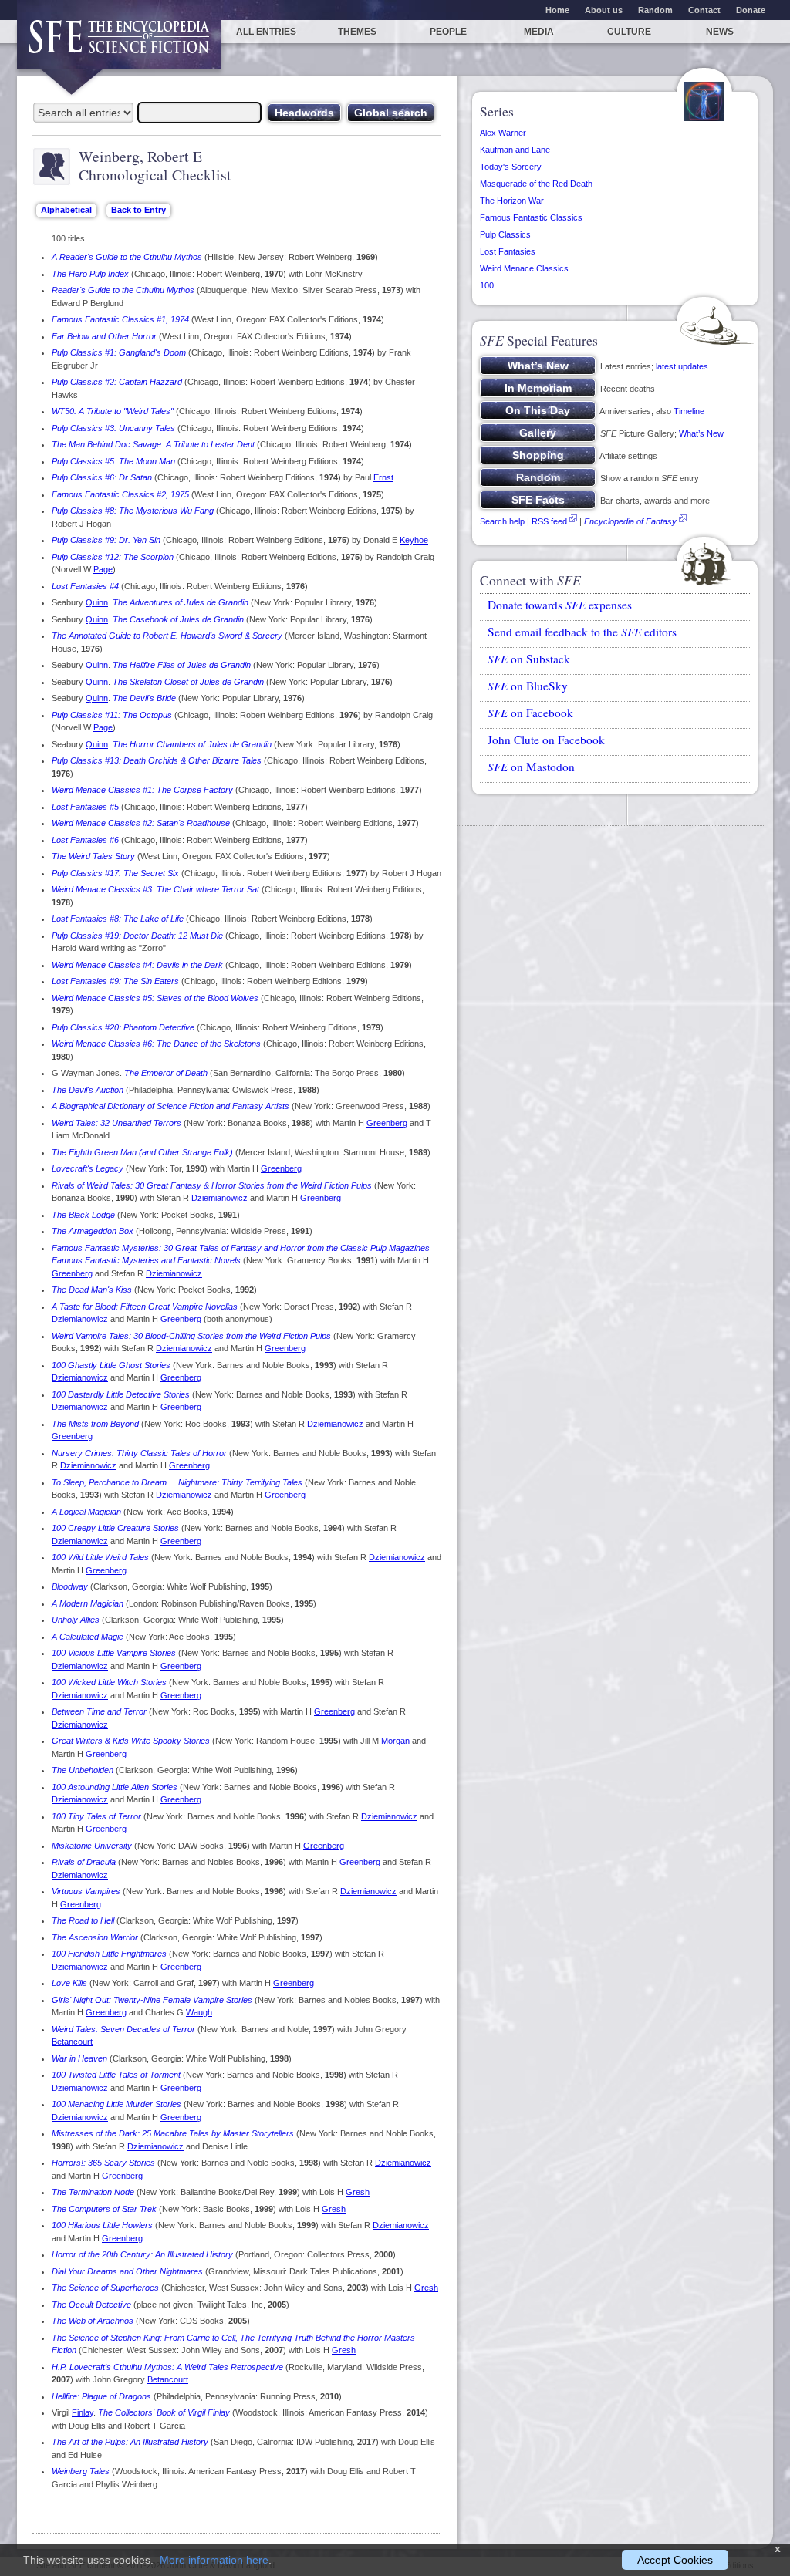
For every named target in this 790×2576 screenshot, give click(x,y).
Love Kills (69, 1983)
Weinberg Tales (81, 2471)
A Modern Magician (88, 1603)
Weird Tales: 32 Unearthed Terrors (116, 1123)
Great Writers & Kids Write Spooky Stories (131, 1741)
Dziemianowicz (219, 1198)
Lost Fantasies (508, 251)
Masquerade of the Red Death (536, 184)
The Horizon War (512, 201)
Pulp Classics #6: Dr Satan (102, 477)
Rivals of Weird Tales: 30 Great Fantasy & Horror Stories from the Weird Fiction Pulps (212, 1185)
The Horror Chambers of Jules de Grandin (192, 744)
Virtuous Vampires (86, 1891)
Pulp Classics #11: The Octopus (112, 715)
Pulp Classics (505, 234)
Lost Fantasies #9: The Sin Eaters (115, 981)
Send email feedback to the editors (582, 632)
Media (539, 32)
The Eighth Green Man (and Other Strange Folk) (142, 1152)
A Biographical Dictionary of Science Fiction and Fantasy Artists (170, 1106)
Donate (751, 10)
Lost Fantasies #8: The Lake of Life (118, 919)
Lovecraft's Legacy (88, 1168)
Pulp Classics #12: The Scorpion (113, 557)
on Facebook (530, 713)
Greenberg (387, 1123)
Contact (704, 10)
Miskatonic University (92, 1846)
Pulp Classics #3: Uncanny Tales (113, 428)
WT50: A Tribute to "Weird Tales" (113, 411)
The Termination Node (93, 2192)
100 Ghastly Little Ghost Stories (111, 1365)
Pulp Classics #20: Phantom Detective (123, 1027)
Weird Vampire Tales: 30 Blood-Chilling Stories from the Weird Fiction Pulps (191, 1336)
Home (557, 10)
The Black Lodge (83, 1215)
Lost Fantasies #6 (85, 840)
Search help (502, 521)
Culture (629, 32)
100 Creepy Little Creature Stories (115, 1528)
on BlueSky (528, 686)
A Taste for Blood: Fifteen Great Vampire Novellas (145, 1307)
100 (487, 285)
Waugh (199, 2012)
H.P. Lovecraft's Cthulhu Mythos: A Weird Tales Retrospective (167, 2367)
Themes (357, 32)
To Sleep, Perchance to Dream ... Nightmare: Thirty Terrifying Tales (177, 1482)
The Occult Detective (91, 2305)
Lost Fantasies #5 (85, 807)
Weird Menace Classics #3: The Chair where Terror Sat (155, 889)
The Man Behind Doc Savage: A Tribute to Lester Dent (153, 444)
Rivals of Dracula (84, 1862)
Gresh (358, 2192)
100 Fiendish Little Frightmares (109, 1954)
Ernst (383, 477)
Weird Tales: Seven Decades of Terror (123, 2029)
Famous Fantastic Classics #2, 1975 (120, 494)
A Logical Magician (86, 1512)
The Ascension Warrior (95, 1937)
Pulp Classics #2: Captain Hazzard (117, 382)
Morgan (395, 1741)
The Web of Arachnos (93, 2321)
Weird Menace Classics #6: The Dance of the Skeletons (156, 1044)
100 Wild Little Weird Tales (100, 1557)
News (720, 32)
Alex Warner (503, 133)
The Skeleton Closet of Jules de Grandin (188, 682)
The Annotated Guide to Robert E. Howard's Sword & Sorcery (167, 636)
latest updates (682, 366)
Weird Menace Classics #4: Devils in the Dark (137, 965)
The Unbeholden (83, 1770)
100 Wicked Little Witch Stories (109, 1682)
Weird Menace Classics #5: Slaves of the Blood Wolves (155, 998)
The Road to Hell (83, 1920)
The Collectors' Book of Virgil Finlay (164, 2412)
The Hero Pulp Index (90, 274)
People (448, 32)
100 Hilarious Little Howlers (102, 2225)
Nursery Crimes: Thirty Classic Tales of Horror (139, 1453)
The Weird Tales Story (93, 856)
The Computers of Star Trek (104, 2209)
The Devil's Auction (88, 1090)
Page (103, 569)
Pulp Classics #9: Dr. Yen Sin (106, 540)
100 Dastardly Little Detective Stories (121, 1394)
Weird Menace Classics (524, 268)
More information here (214, 2560)
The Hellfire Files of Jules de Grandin (182, 665)
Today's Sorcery (511, 167)
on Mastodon (531, 767)
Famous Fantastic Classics (531, 217)
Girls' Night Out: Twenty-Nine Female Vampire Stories (152, 2000)
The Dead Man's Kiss (92, 1290)
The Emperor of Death (166, 1073)
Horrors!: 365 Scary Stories (103, 2163)
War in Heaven (79, 2058)
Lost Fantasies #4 (85, 586)
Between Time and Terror (99, 1711)
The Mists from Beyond (95, 1424)
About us (604, 10)
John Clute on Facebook (546, 740)
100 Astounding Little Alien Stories (115, 1787)
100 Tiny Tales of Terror (96, 1816)
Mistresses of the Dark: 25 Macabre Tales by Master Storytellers (173, 2133)
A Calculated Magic (88, 1637)
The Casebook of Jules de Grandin (178, 619)
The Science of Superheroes (105, 2288)
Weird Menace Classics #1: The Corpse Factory (142, 790)
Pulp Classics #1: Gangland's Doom (119, 352)
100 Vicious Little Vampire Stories (114, 1653)
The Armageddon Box (93, 1231)
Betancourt (72, 2042)
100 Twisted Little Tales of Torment (116, 2075)
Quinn (97, 602)
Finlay (83, 2412)
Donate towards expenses (560, 605)
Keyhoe (414, 540)
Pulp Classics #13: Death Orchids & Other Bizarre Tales (157, 760)
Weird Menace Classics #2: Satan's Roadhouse (141, 823)
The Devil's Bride (144, 698)
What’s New (701, 433)
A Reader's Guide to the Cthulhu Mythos (127, 257)
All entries (266, 32)
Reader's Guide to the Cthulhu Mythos (123, 290)
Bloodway (70, 1586)
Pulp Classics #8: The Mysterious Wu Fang (133, 511)
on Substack (529, 659)
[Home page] (119, 44)
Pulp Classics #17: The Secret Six (115, 873)
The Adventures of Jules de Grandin (181, 602)
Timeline (689, 411)
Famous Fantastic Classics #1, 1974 (120, 319)
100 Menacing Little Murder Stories (116, 2104)
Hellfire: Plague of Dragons (101, 2396)
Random (655, 10)
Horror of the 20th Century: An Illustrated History (142, 2254)
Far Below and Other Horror (104, 336)
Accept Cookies (675, 2560)
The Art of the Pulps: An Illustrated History (130, 2442)
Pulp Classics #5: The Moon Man (113, 461)
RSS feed (549, 521)
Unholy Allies (76, 1620)
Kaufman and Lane (515, 150)
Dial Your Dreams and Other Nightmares (127, 2271)
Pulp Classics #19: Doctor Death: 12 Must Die (137, 936)
